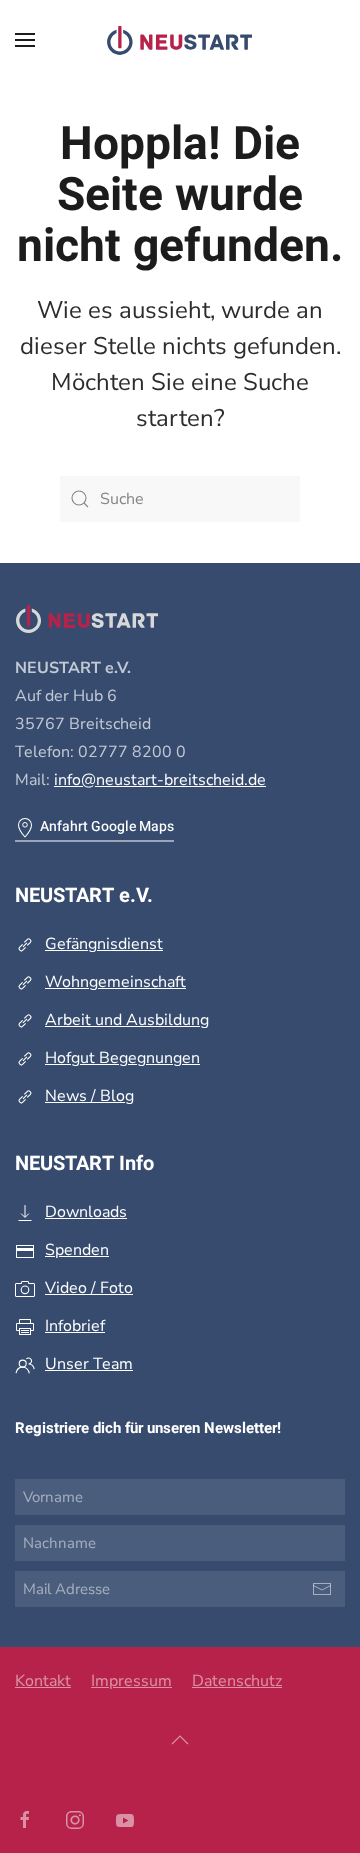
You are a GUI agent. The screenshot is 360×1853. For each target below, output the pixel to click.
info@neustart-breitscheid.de (160, 780)
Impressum (131, 1681)
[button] (25, 40)
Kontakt (43, 1681)
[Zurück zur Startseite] (180, 40)
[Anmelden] (322, 1589)
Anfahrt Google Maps (107, 826)
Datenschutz (237, 1681)
